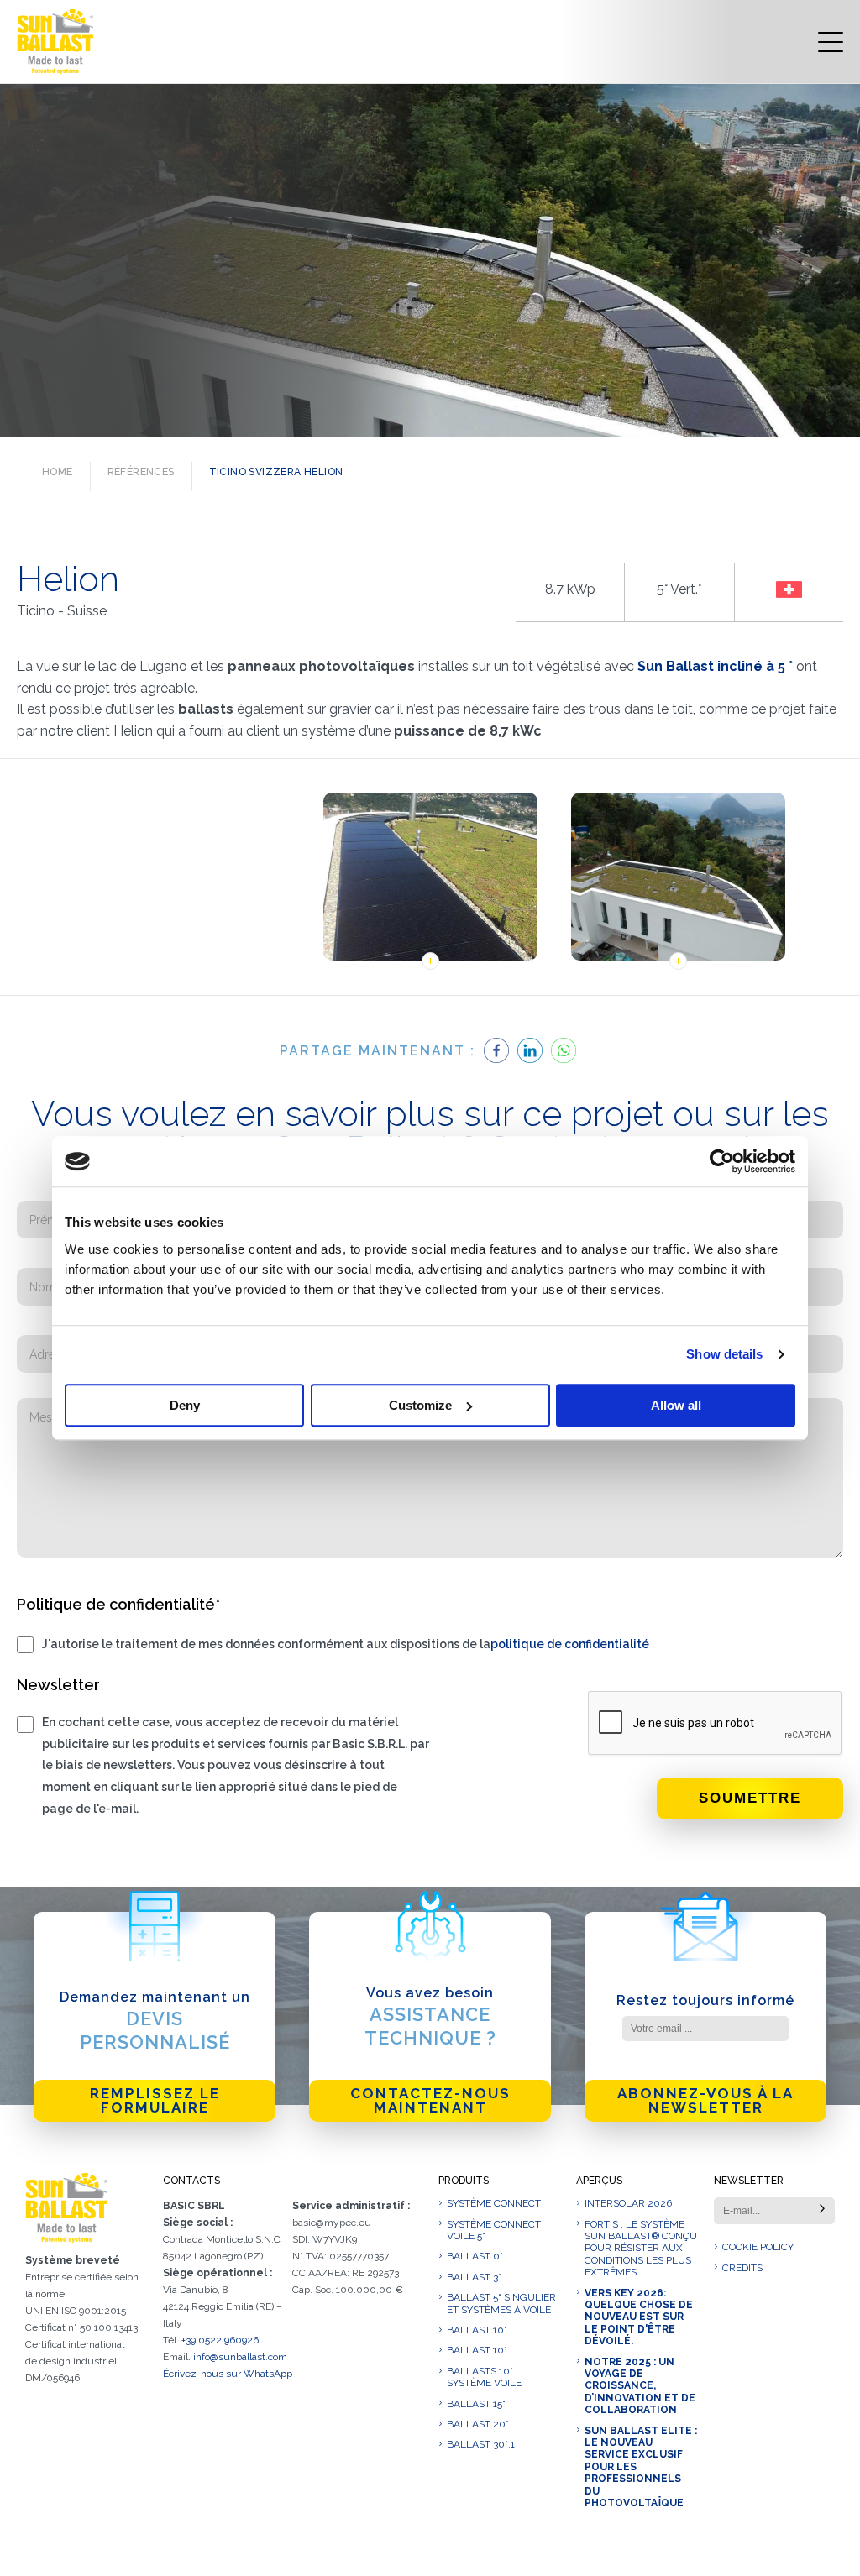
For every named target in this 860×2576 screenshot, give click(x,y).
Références (141, 472)
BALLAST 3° (474, 2277)
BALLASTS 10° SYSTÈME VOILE (484, 2377)
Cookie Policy (758, 2247)
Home (58, 472)
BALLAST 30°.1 (481, 2444)
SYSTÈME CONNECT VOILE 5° (494, 2230)
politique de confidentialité (570, 1644)
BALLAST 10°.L (481, 2350)
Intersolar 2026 (628, 2203)
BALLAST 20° (478, 2424)
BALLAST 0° (475, 2256)
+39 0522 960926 (220, 2340)
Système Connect (494, 2203)
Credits (742, 2268)
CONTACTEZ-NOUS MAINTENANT (430, 2100)
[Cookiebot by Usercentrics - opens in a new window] (722, 1161)
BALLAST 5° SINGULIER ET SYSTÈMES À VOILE (501, 2303)
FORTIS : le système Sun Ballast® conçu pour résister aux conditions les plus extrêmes (641, 2249)
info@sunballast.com (240, 2357)
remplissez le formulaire (155, 2100)
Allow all (676, 1405)
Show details (724, 1354)
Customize (420, 1405)
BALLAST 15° (476, 2404)
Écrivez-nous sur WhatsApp (228, 2374)
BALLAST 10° (477, 2330)
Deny (185, 1405)
